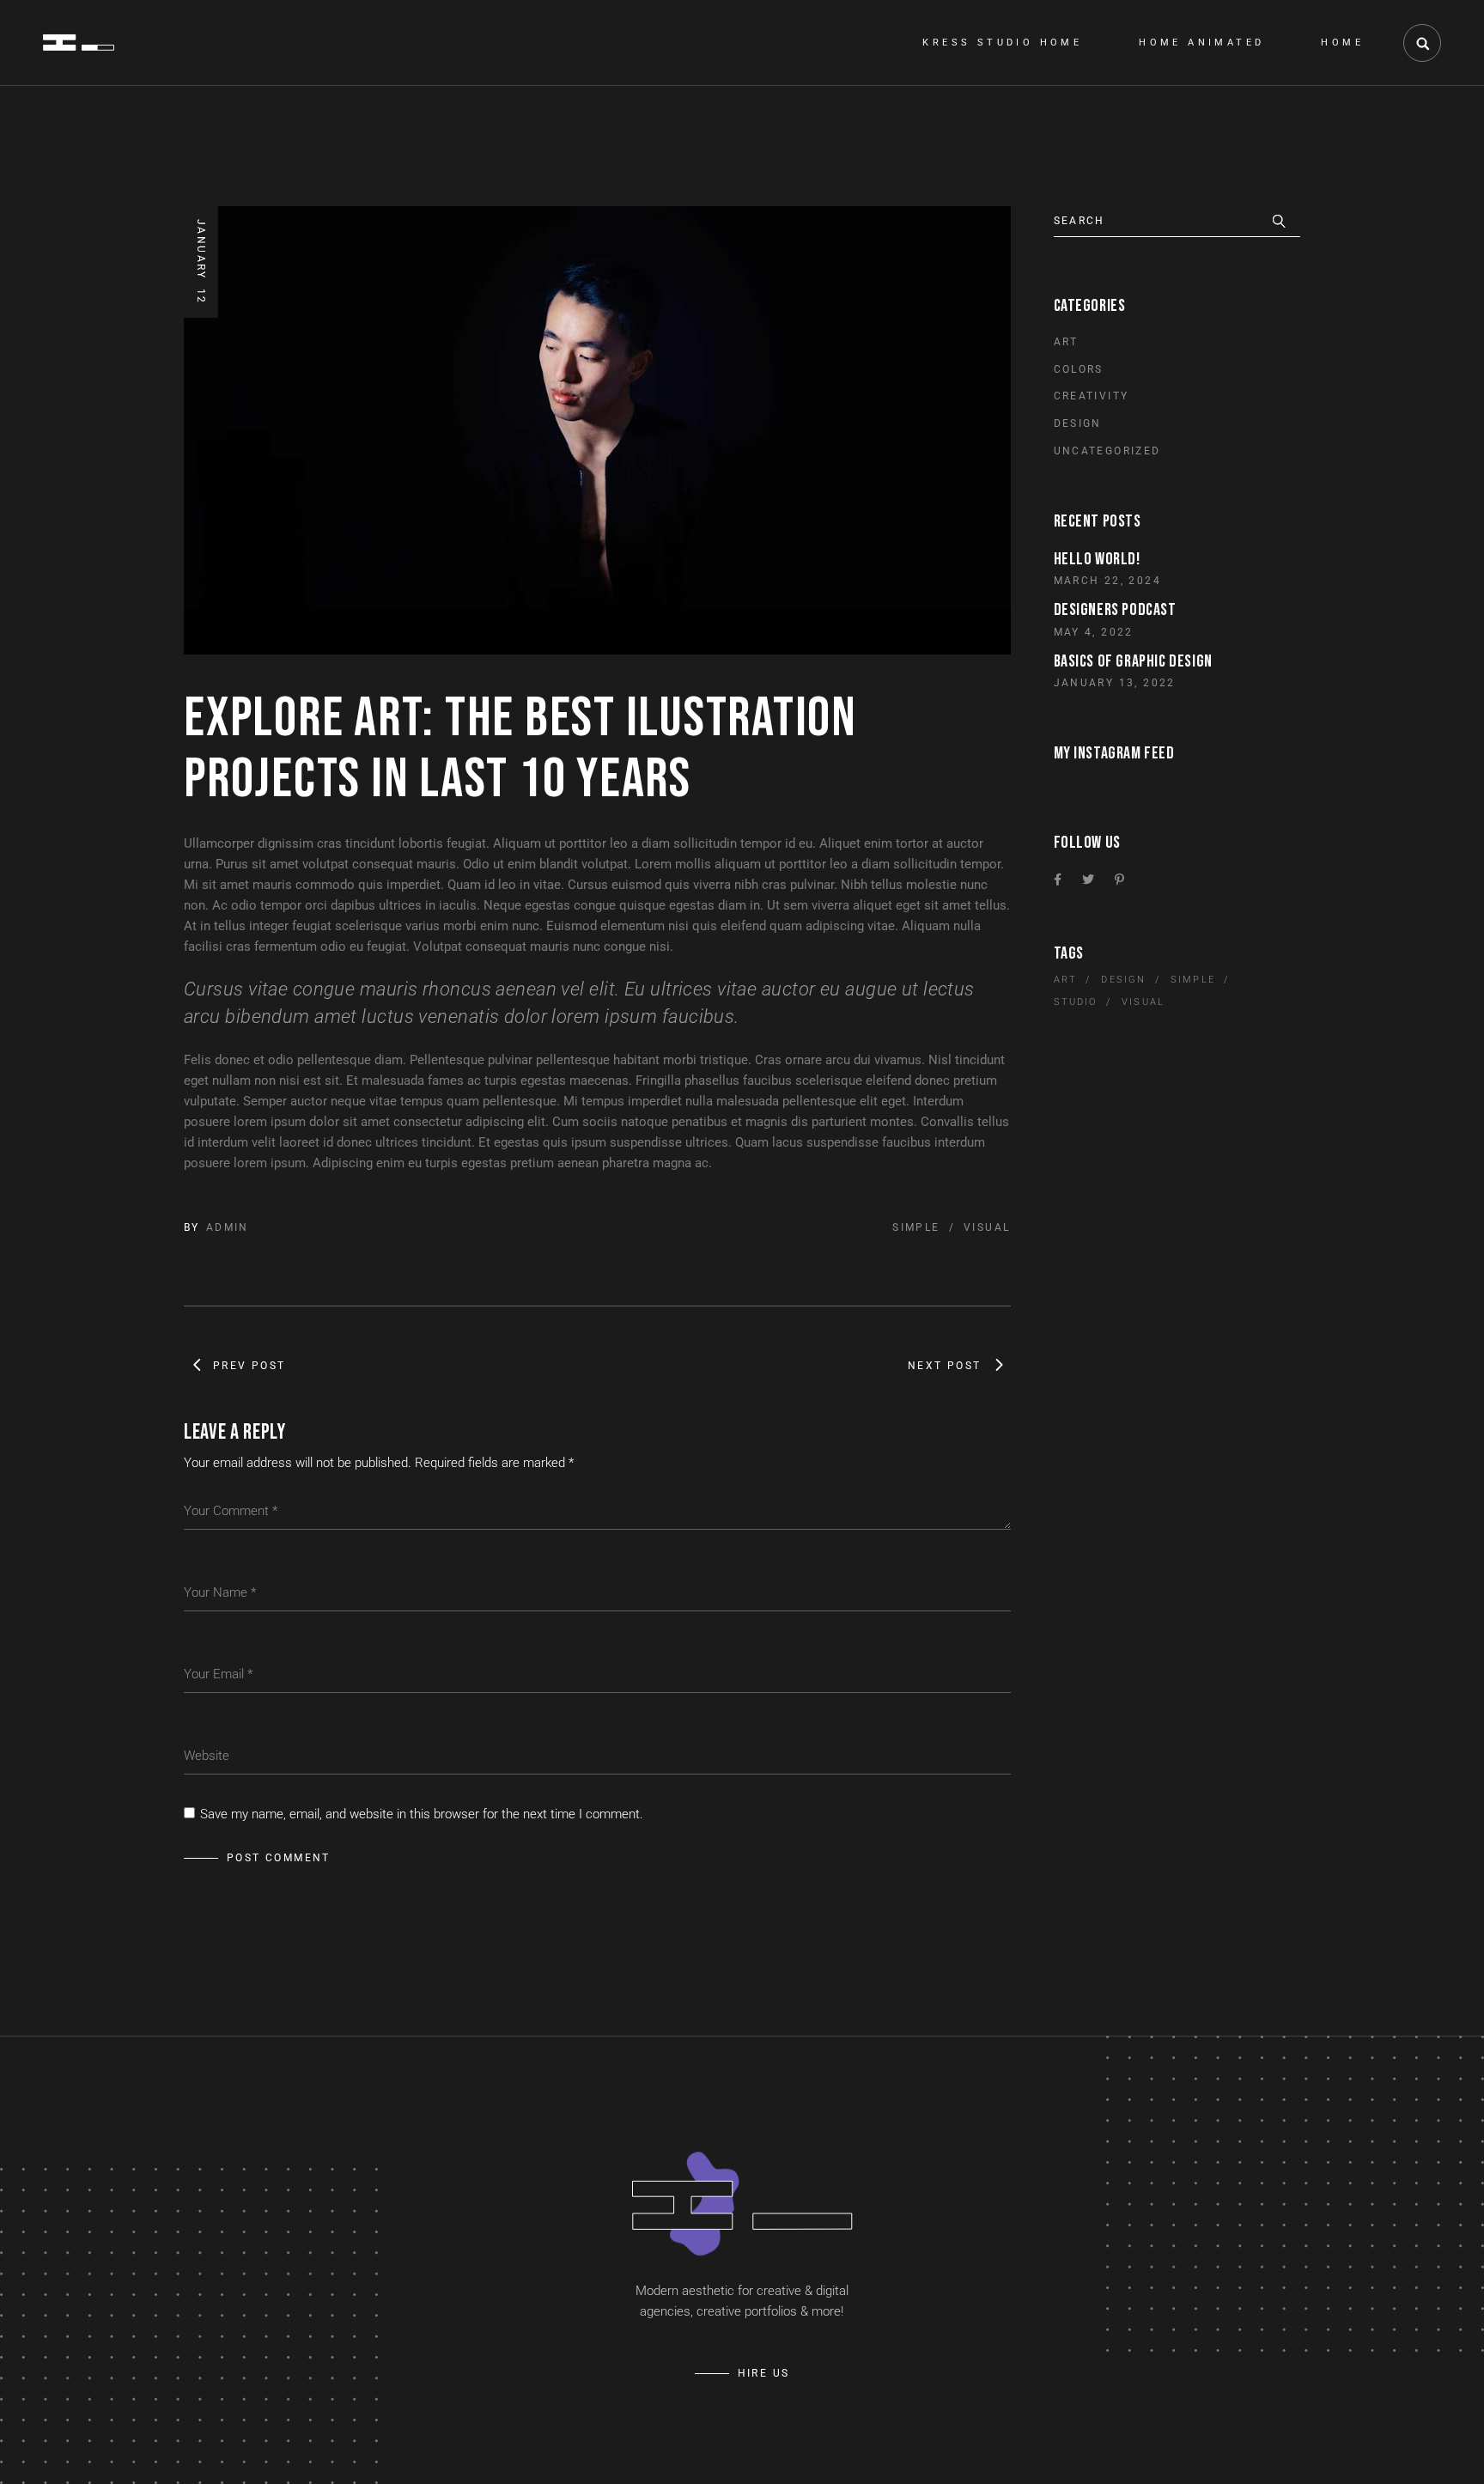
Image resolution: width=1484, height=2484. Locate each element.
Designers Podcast (1115, 610)
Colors (1079, 369)
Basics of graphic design (1133, 661)
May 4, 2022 (1094, 632)
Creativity (1092, 396)
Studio (1076, 1002)
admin (228, 1227)
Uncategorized (1107, 451)
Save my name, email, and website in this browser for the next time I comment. (422, 1814)
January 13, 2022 (1115, 683)
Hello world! (1097, 559)
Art (1066, 342)
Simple (916, 1227)
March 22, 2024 (1108, 581)
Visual (987, 1227)
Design (1078, 423)
